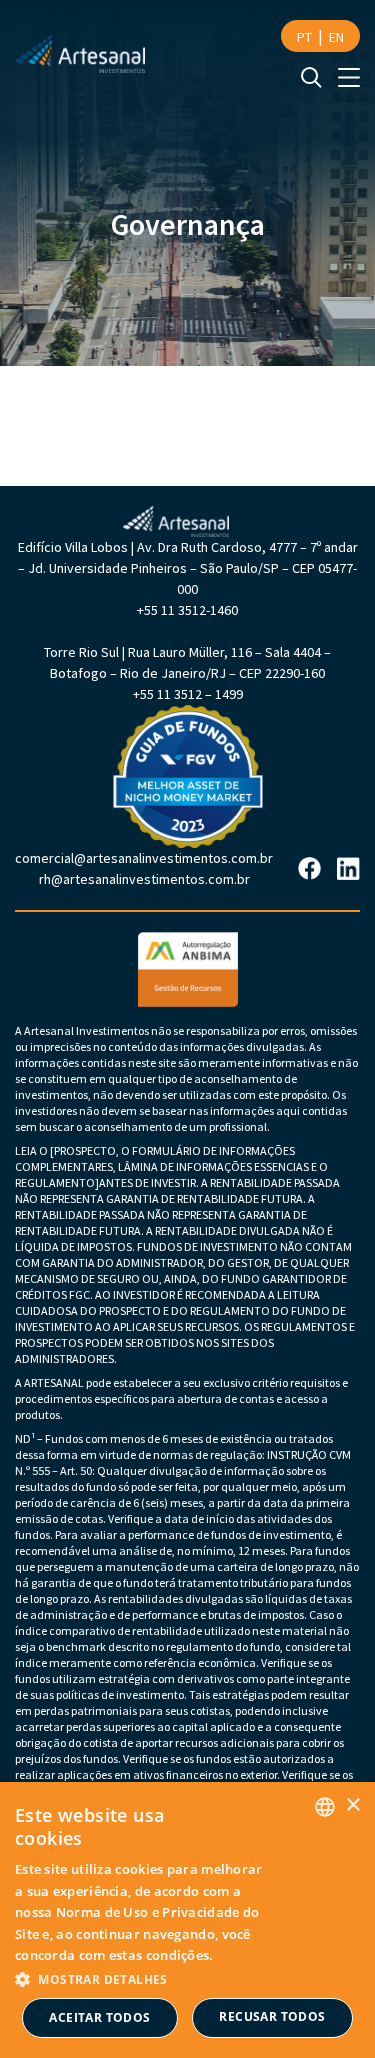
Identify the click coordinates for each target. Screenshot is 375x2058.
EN (336, 37)
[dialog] (187, 1920)
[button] (144, 1978)
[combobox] (325, 1807)
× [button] (352, 1805)
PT (304, 37)
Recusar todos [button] (272, 2016)
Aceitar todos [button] (99, 2017)
